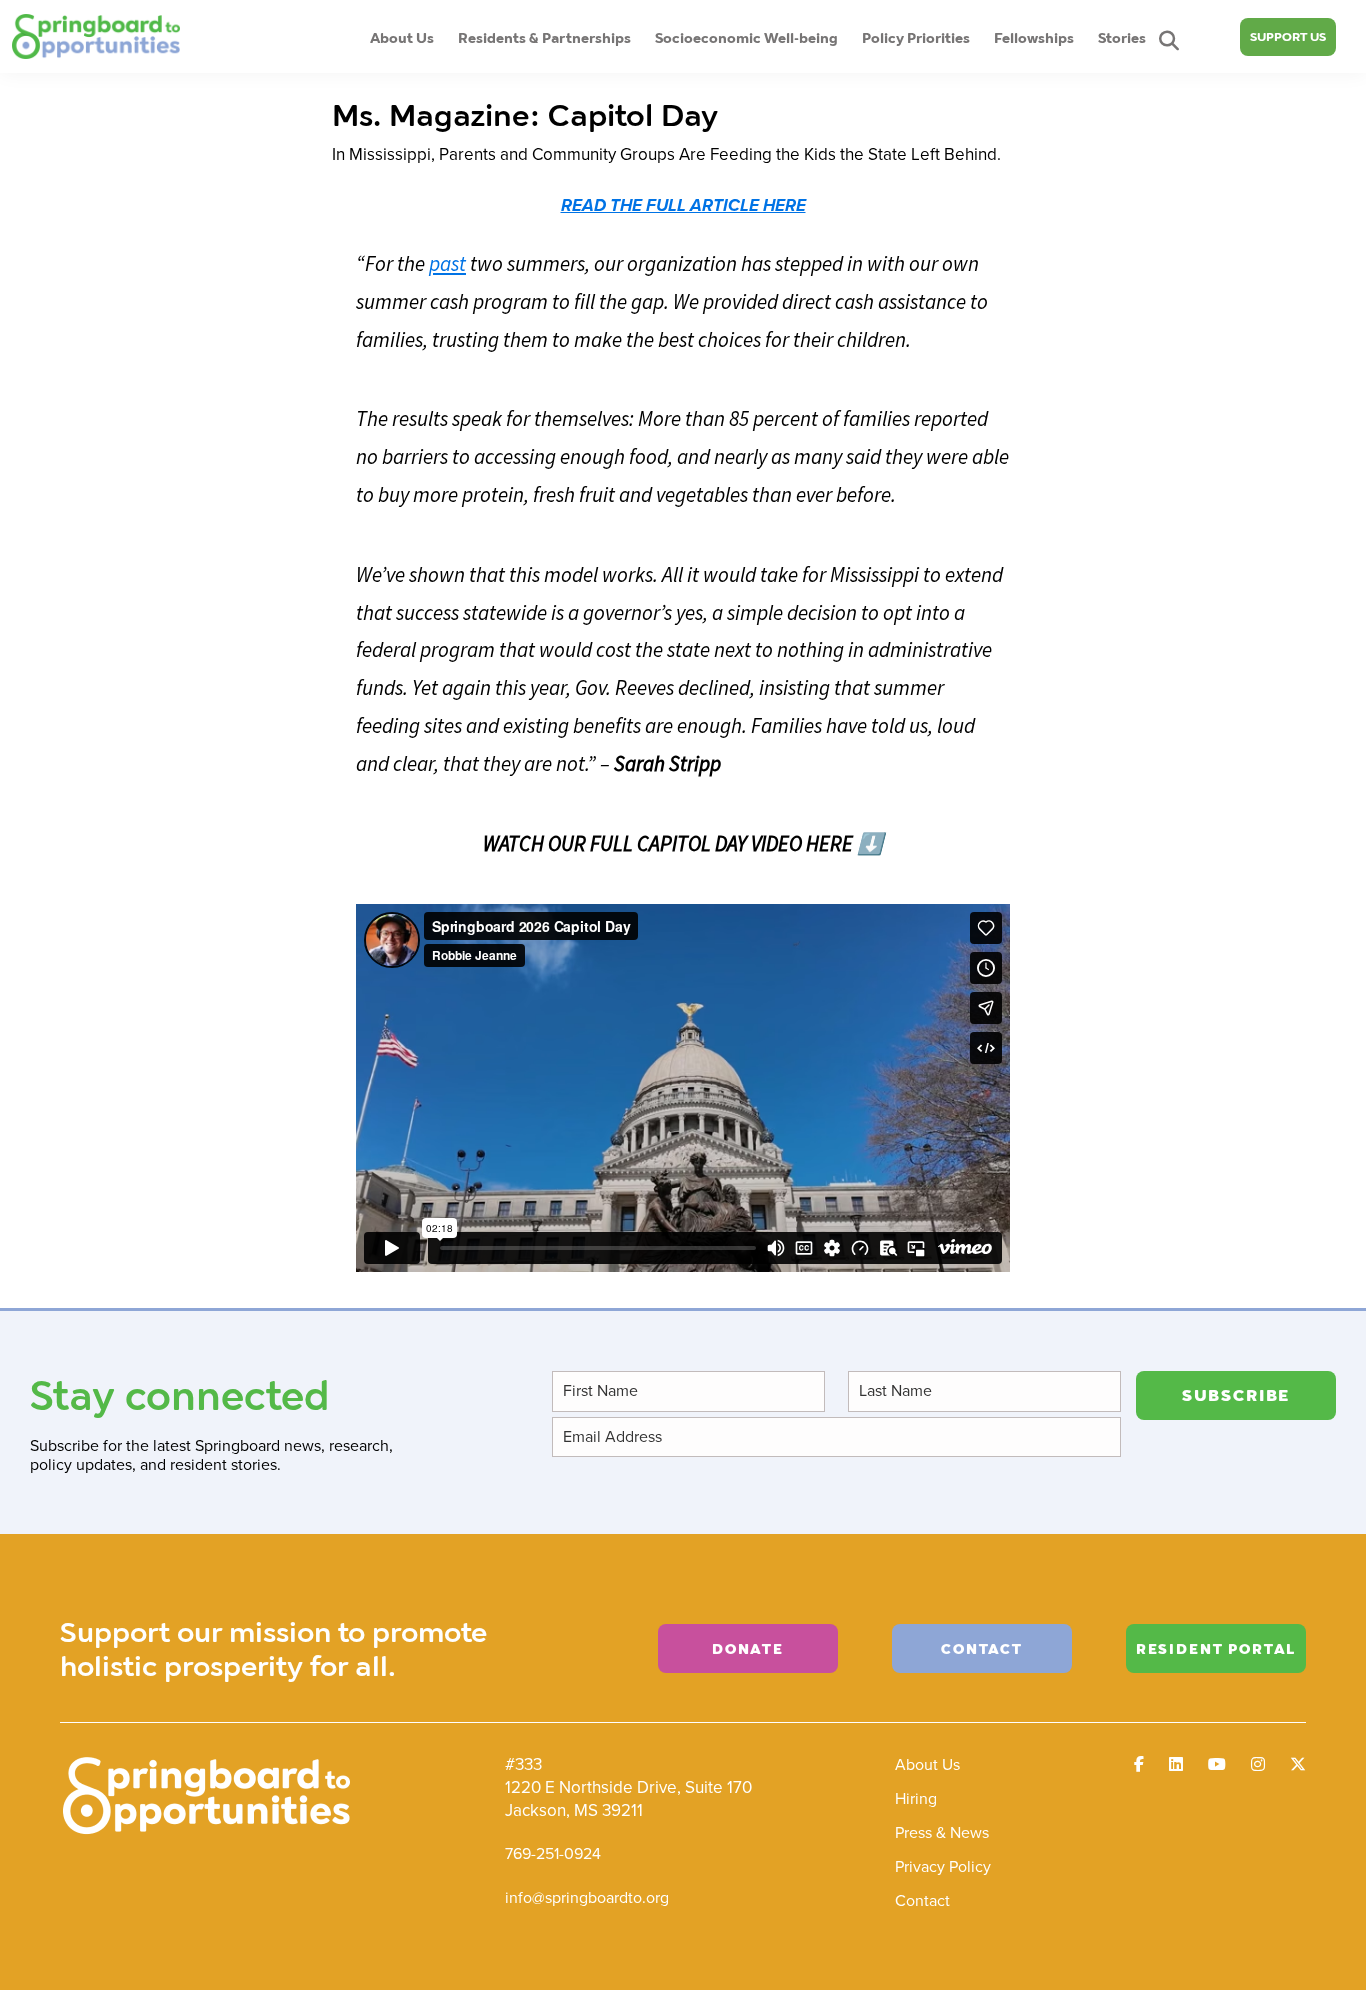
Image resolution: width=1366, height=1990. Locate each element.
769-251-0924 (553, 1853)
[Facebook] (1139, 1765)
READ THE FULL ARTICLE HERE (683, 205)
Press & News (942, 1832)
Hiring (916, 1798)
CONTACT (982, 1648)
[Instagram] (1258, 1765)
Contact (922, 1900)
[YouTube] (1217, 1765)
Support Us (1288, 36)
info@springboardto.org (587, 1897)
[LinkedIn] (1176, 1765)
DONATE (748, 1648)
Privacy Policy (943, 1866)
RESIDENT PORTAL (1216, 1648)
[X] (1298, 1765)
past (447, 263)
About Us (927, 1764)
